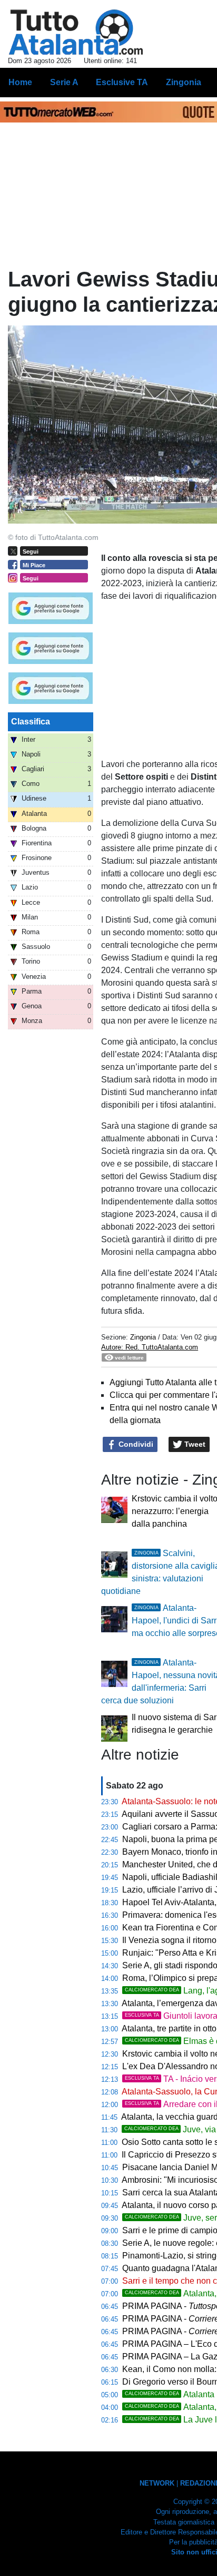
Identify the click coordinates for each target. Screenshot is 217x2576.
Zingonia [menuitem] (184, 82)
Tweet (194, 1444)
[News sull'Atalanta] (76, 32)
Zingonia (143, 1337)
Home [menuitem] (20, 82)
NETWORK (157, 2483)
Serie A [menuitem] (64, 82)
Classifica (31, 722)
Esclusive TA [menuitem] (122, 82)
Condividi (135, 1444)
